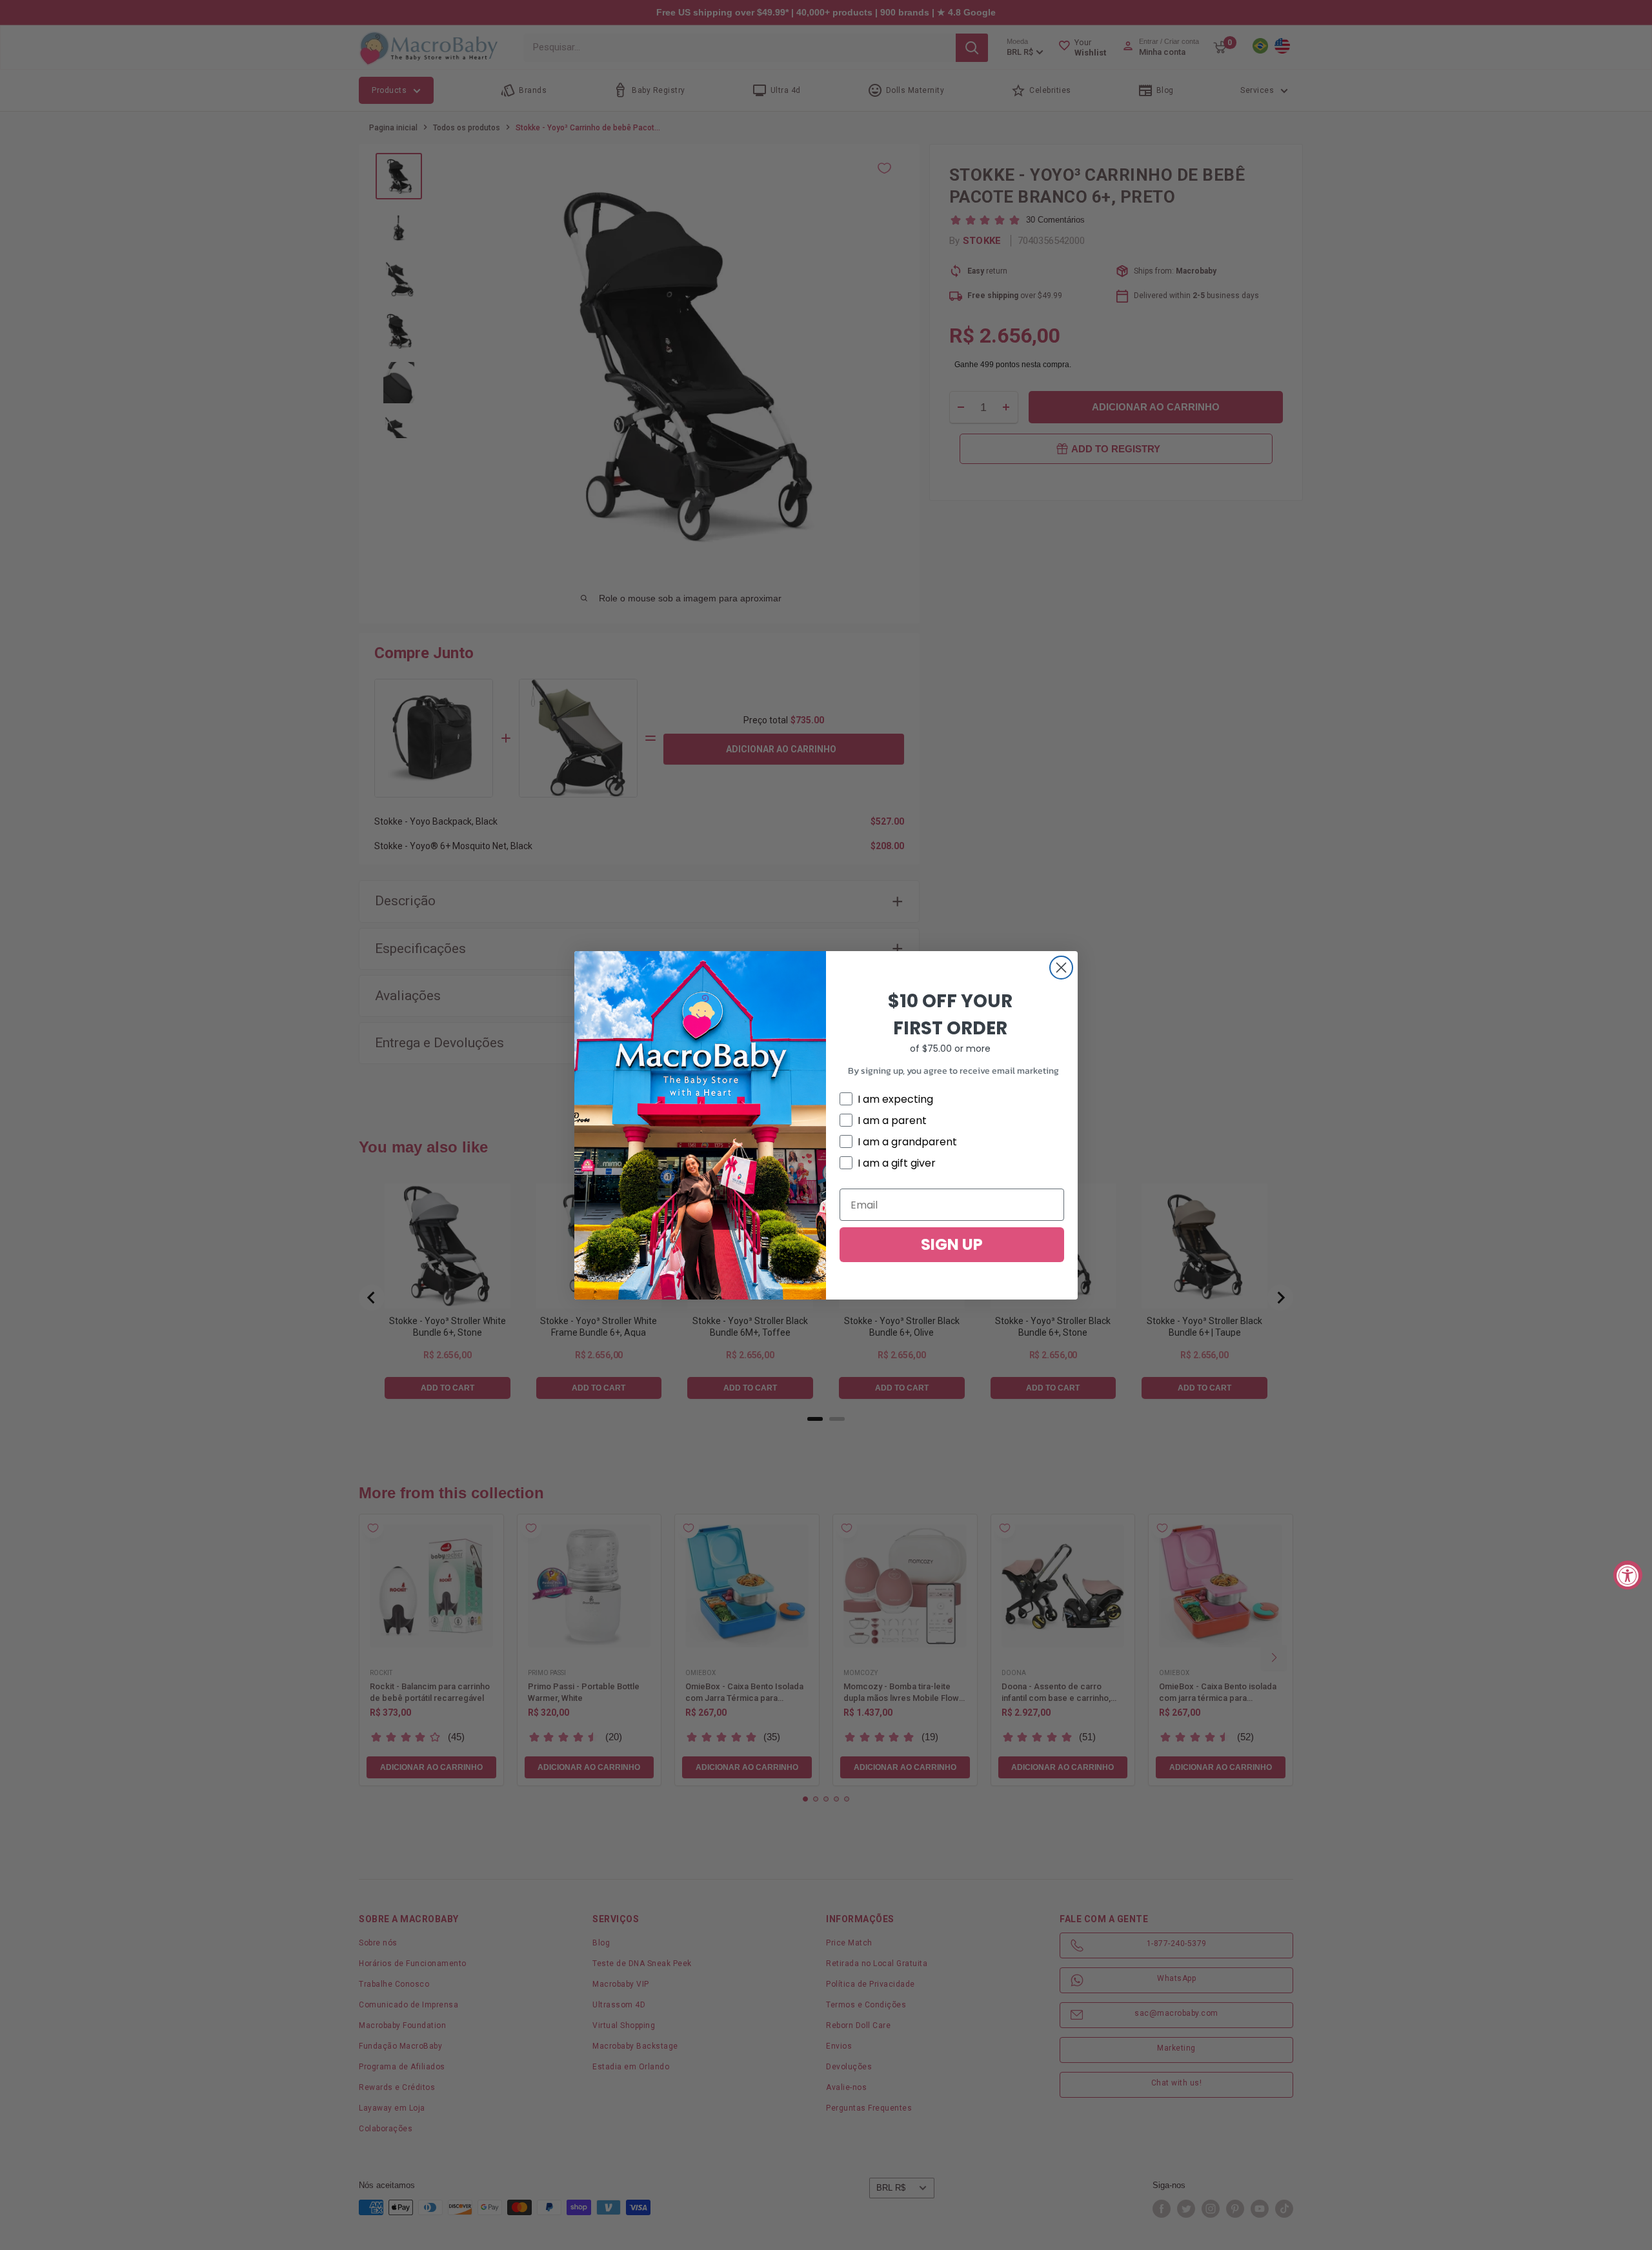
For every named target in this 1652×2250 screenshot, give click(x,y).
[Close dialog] (1061, 968)
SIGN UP (952, 1244)
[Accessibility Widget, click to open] (1628, 1575)
